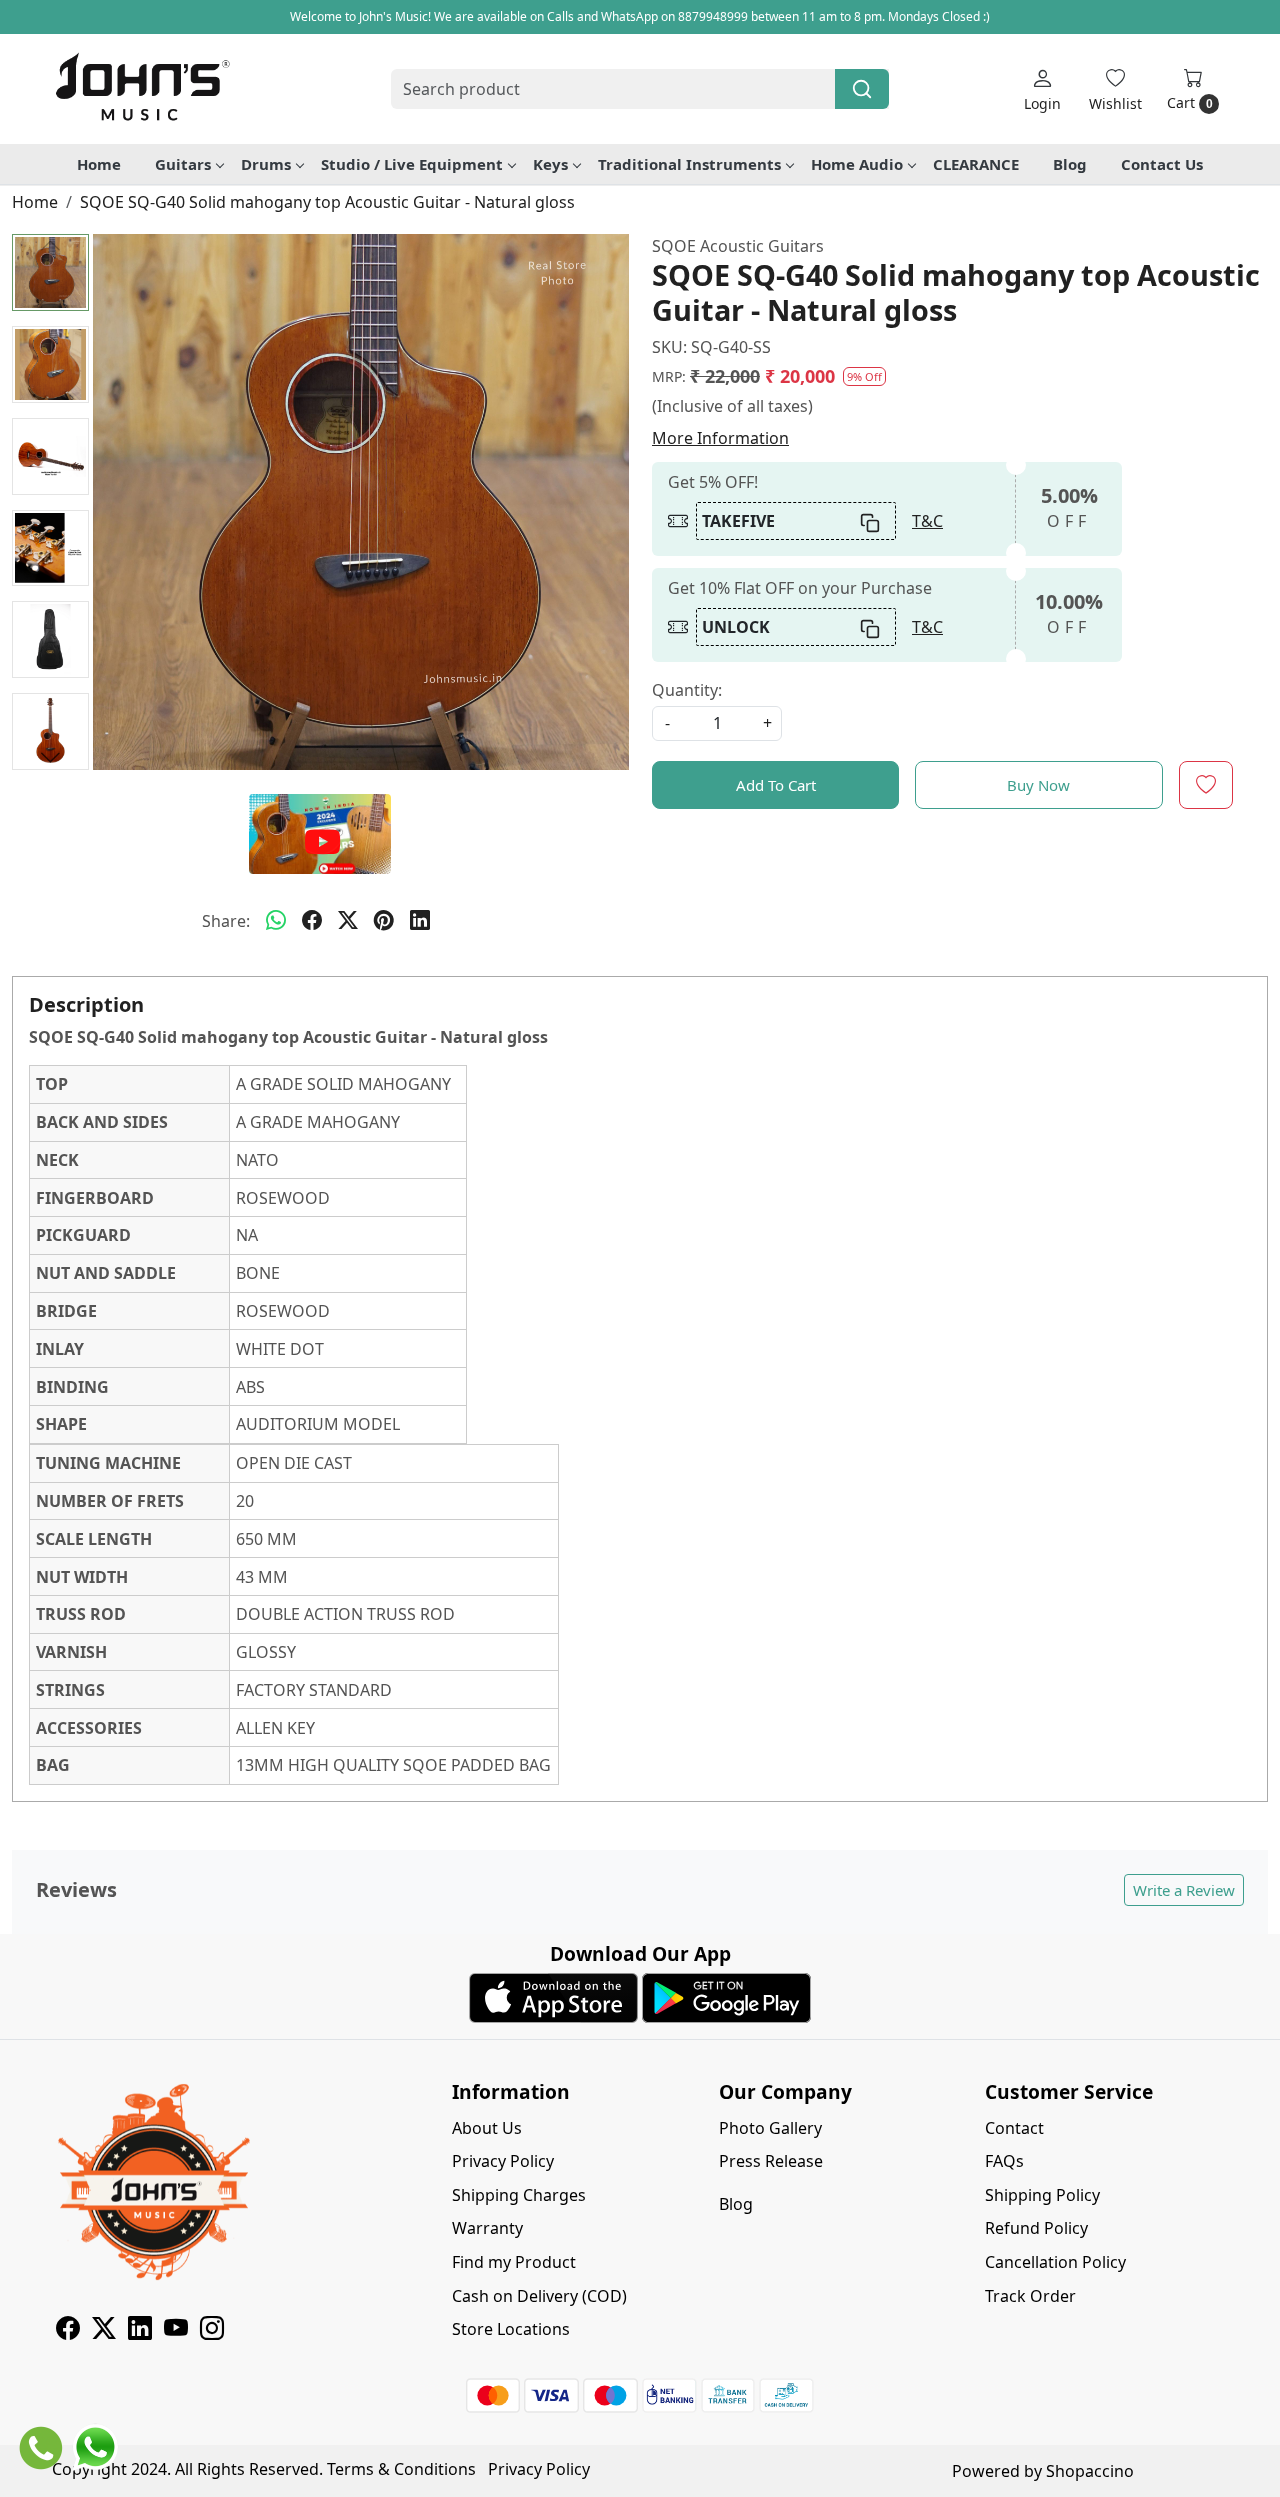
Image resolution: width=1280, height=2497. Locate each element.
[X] (104, 2331)
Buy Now (1038, 785)
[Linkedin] (140, 2331)
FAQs (1004, 2161)
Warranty (487, 2228)
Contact (1014, 2128)
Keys (550, 164)
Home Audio (857, 164)
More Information (720, 438)
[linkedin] (420, 921)
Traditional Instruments (689, 164)
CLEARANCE (976, 164)
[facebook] (312, 921)
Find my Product (514, 2262)
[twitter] (348, 921)
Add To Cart (776, 785)
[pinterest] (384, 921)
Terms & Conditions (401, 2469)
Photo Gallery (770, 2128)
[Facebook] (68, 2331)
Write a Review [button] (1184, 1890)
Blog (1070, 164)
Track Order (1030, 2296)
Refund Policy (1036, 2228)
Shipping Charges (519, 2195)
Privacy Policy (503, 2161)
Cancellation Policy (1055, 2262)
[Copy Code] (871, 521)
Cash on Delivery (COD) (539, 2296)
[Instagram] (212, 2331)
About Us (487, 2128)
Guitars (183, 164)
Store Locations (511, 2329)
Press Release (771, 2161)
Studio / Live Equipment (412, 164)
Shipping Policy (1042, 2195)
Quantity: (687, 690)
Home (99, 164)
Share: (226, 921)
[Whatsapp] (276, 921)
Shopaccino (1090, 2471)
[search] (862, 89)
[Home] (142, 89)
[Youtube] (176, 2331)
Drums (266, 164)
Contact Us (1162, 164)
